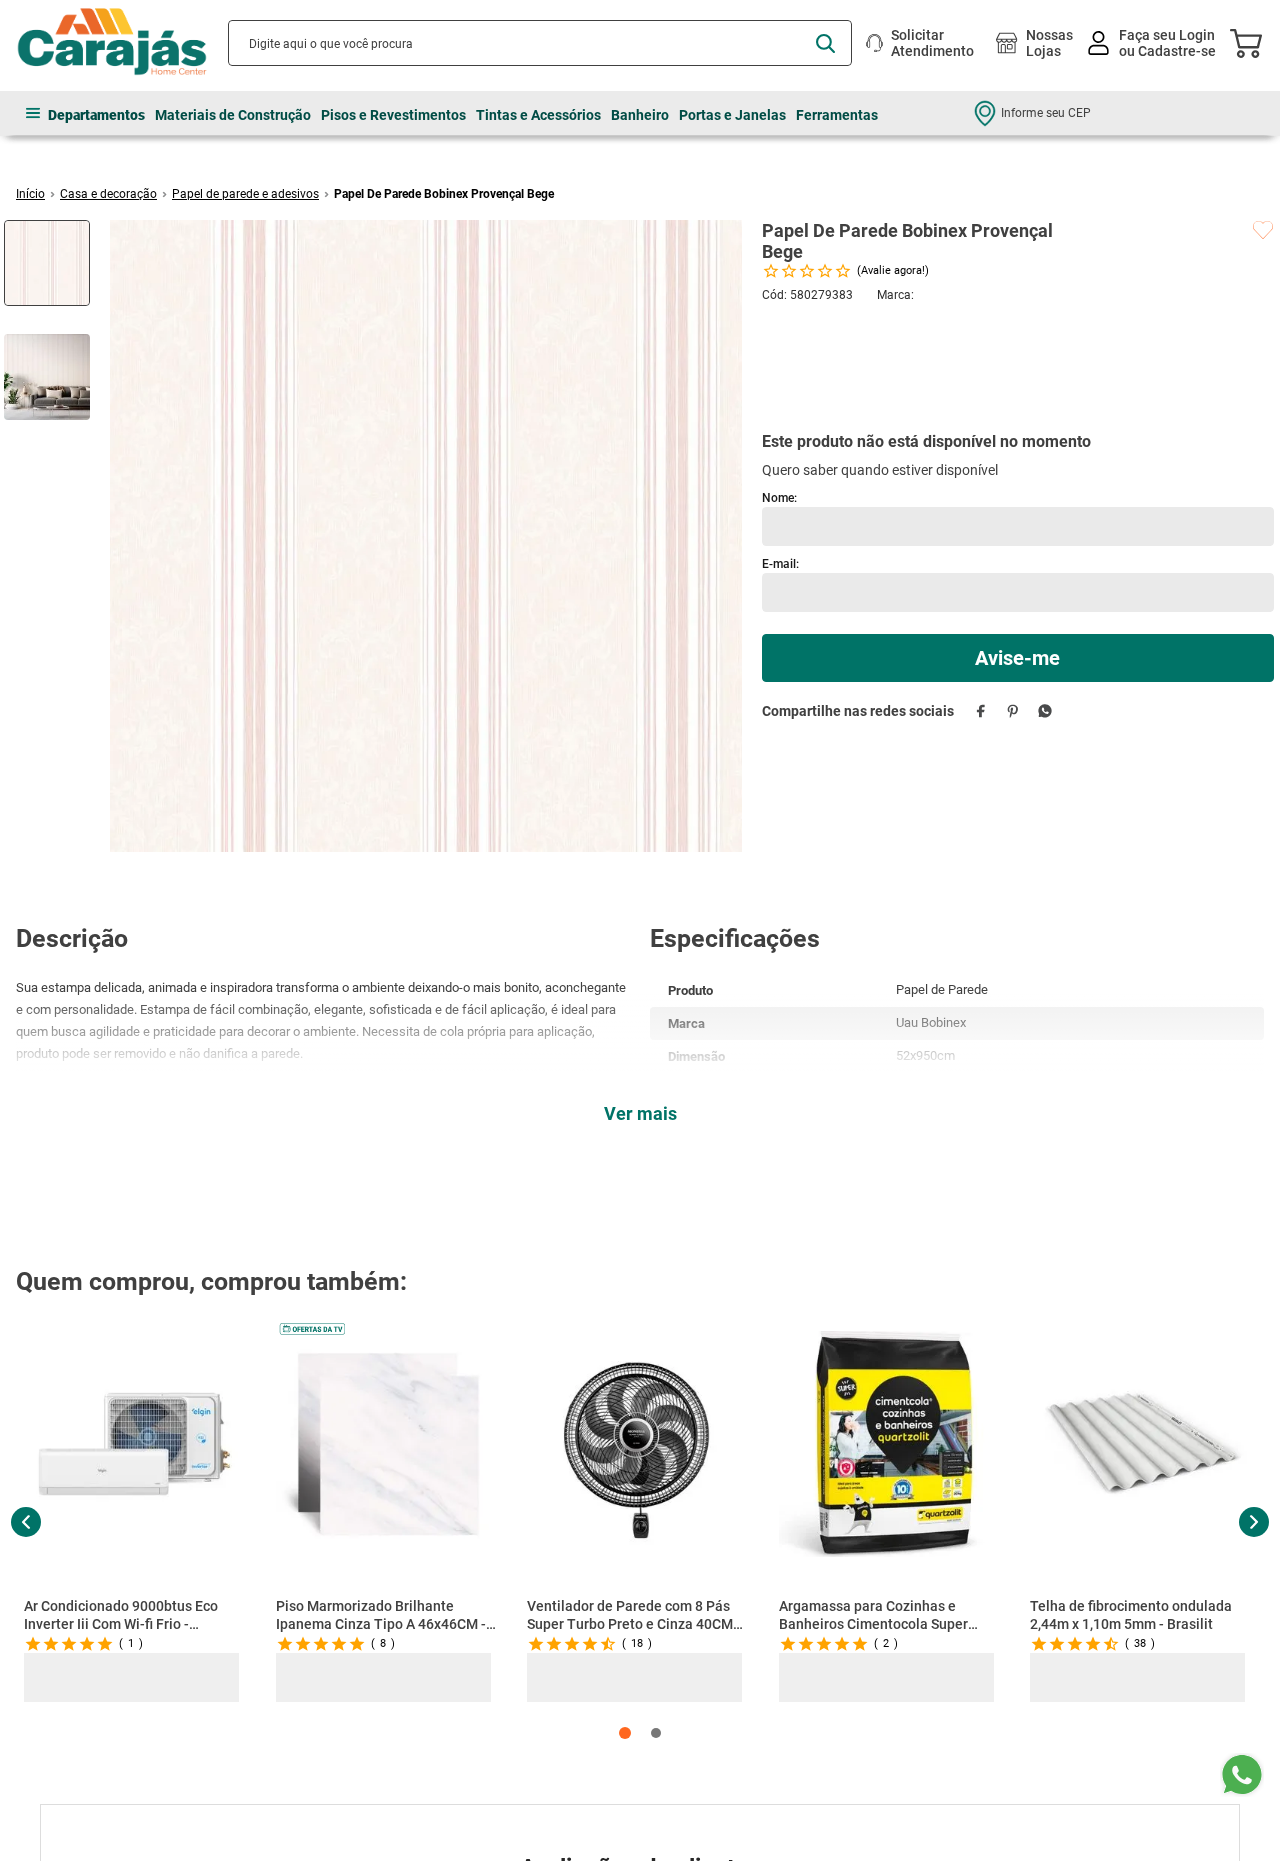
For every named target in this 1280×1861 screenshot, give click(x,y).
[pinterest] (1013, 611)
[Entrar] (1153, 43)
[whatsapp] (1045, 611)
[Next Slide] (1253, 1522)
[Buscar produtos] (825, 43)
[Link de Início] (30, 194)
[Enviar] (1018, 559)
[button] (625, 1733)
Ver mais (640, 1113)
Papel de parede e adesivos (245, 194)
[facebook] (981, 611)
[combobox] (540, 43)
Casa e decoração (108, 194)
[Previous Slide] (26, 1522)
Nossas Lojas (1049, 43)
